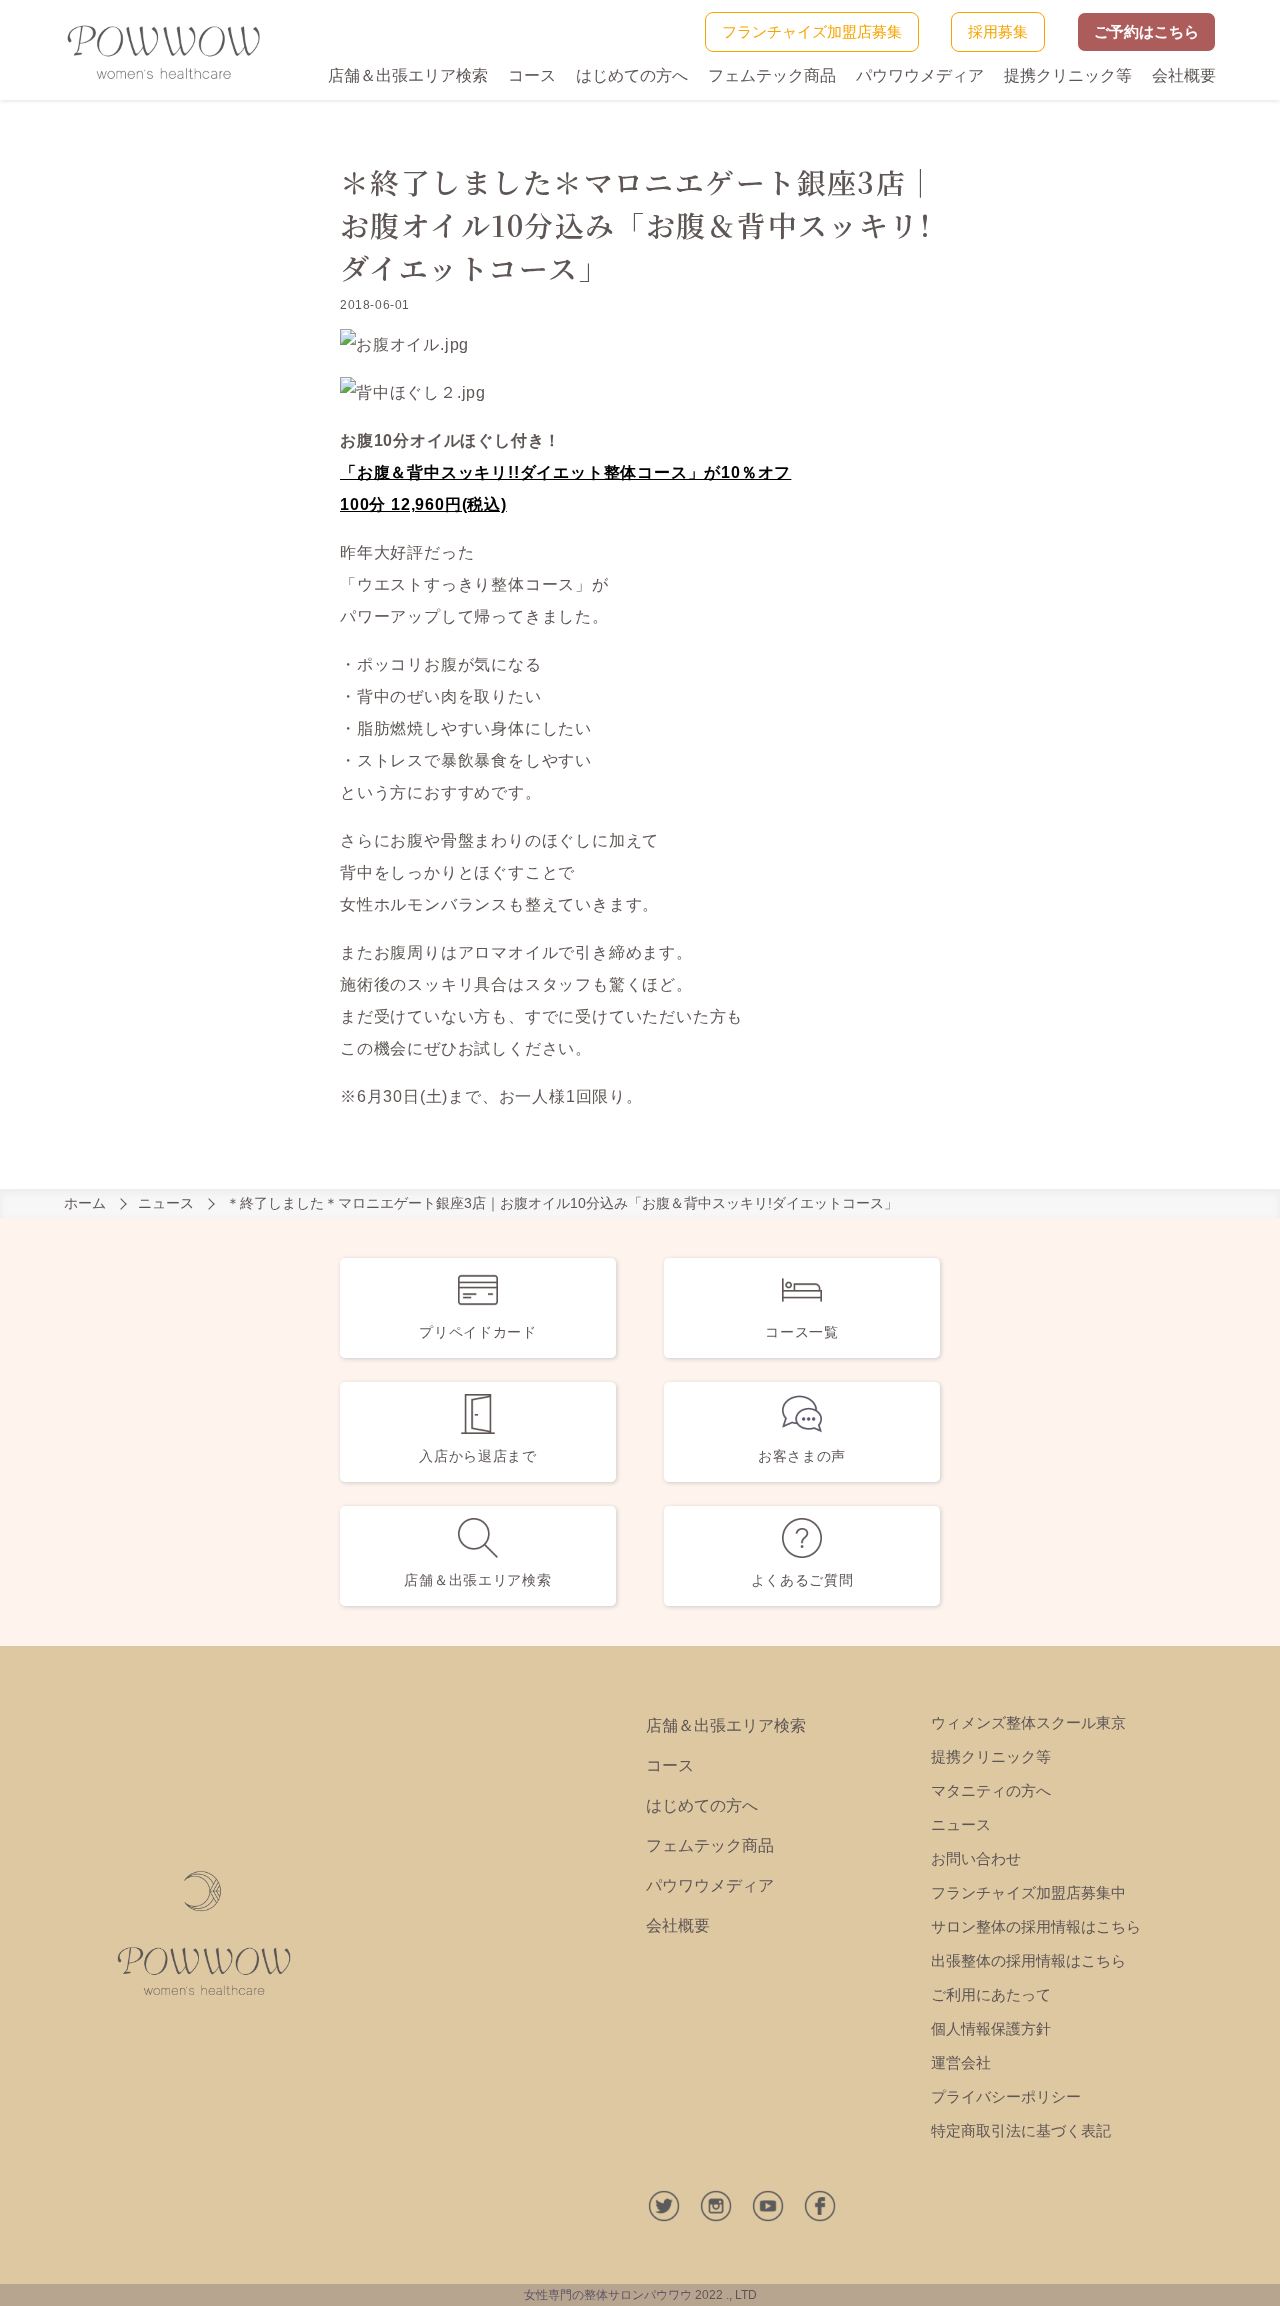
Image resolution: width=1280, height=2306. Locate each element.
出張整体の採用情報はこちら (1028, 1960)
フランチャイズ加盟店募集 (812, 31)
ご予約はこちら (1146, 31)
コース (532, 75)
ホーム (85, 1203)
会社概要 (1184, 75)
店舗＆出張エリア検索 (408, 75)
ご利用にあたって (991, 1994)
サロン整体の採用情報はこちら (1036, 1926)
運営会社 (961, 2062)
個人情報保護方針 (991, 2028)
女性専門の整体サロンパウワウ (608, 2295)
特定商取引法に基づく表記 (1021, 2130)
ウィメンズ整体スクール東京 (1028, 1722)
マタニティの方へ (991, 1790)
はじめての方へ (632, 75)
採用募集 (998, 31)
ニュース (166, 1203)
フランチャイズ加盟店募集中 (1028, 1892)
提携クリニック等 (1068, 75)
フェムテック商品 (772, 75)
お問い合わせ (976, 1858)
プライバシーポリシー (1006, 2096)
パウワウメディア (920, 75)
